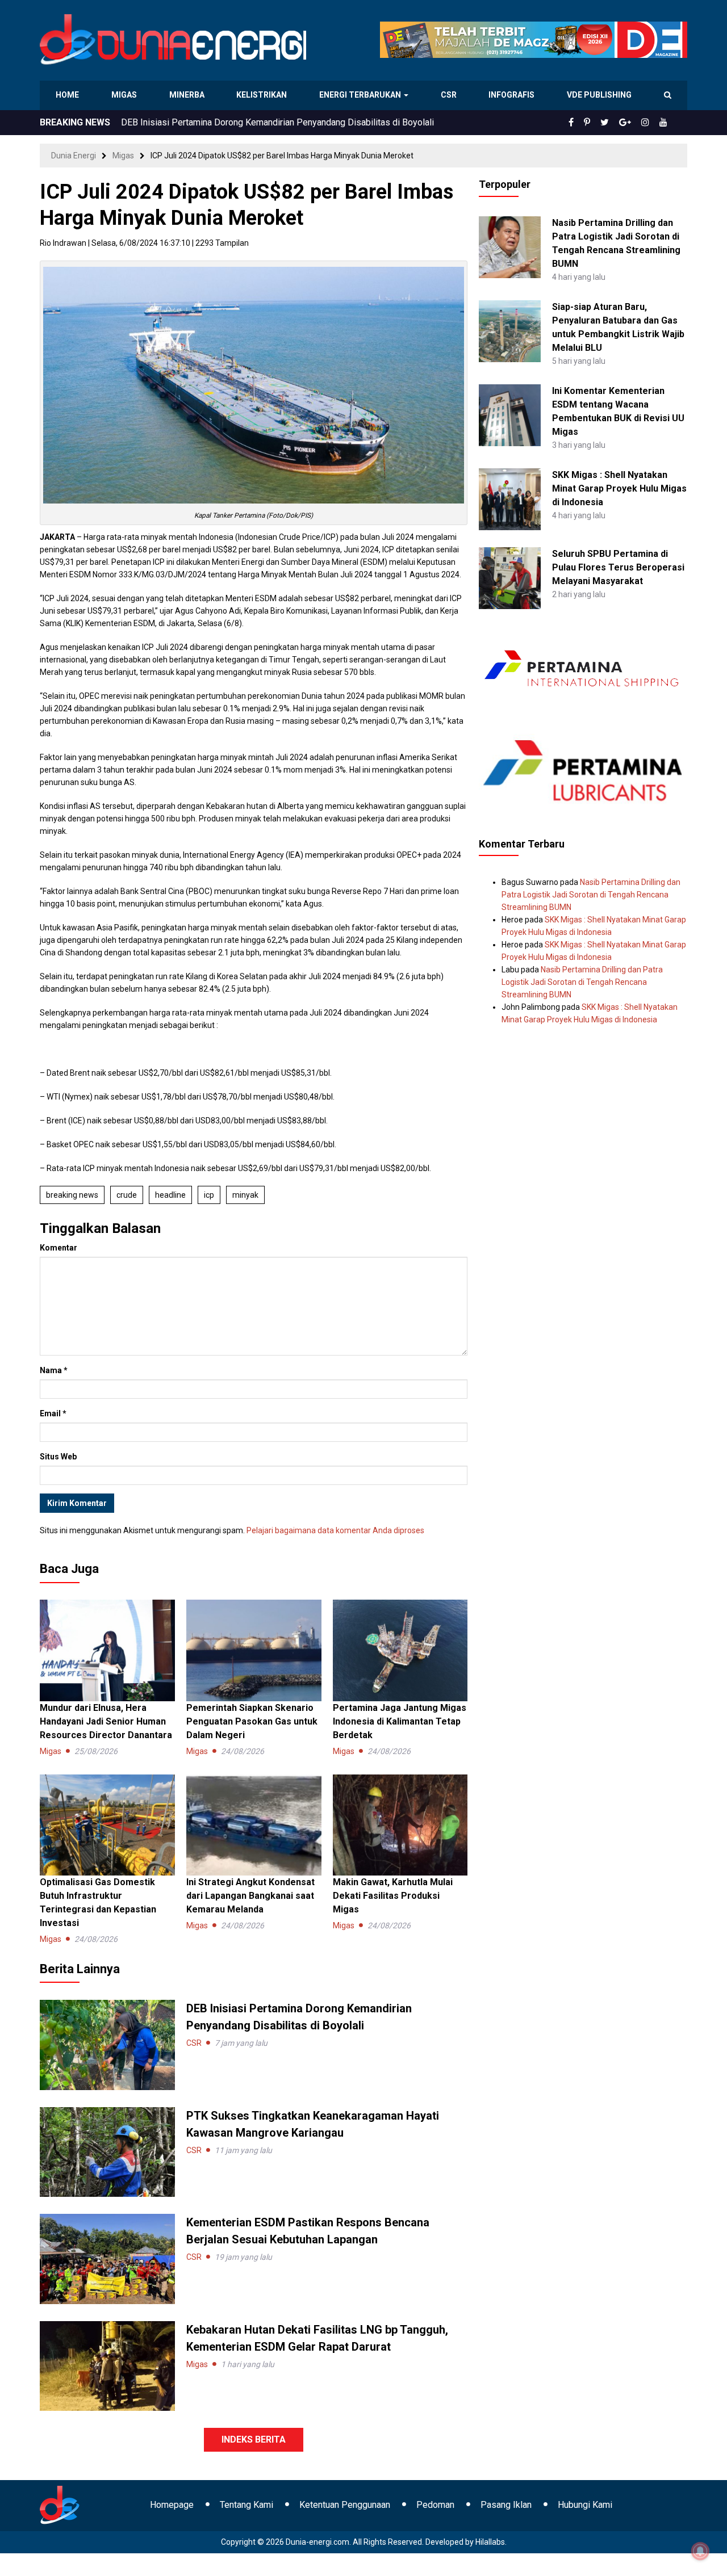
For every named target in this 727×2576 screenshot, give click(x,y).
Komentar (59, 1248)
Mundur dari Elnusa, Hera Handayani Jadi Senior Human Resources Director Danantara (106, 1721)
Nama (54, 1370)
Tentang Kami (246, 2505)
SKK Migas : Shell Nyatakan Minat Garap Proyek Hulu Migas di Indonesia (619, 488)
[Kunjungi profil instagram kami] (650, 123)
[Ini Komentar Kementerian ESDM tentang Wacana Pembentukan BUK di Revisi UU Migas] (510, 414)
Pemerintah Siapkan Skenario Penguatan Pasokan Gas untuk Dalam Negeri (252, 1721)
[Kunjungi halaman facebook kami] (590, 123)
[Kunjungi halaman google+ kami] (634, 123)
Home (68, 95)
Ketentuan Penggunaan (345, 2505)
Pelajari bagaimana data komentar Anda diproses (335, 1530)
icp (209, 1195)
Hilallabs (490, 2542)
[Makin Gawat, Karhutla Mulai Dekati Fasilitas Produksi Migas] (400, 1824)
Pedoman (435, 2505)
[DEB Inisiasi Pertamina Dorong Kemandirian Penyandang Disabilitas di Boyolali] (107, 2044)
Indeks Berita (254, 2439)
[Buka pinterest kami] (603, 123)
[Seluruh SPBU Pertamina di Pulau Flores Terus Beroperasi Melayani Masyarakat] (510, 577)
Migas (125, 95)
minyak (245, 1195)
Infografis (513, 95)
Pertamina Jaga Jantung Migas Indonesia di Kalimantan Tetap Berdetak (400, 1721)
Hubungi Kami (585, 2505)
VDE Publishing (599, 95)
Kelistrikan (264, 95)
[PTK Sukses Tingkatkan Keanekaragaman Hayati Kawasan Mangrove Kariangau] (107, 2151)
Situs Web (58, 1457)
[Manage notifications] (700, 2551)
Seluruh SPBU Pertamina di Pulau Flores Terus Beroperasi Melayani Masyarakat (618, 567)
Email (53, 1413)
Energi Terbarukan (362, 95)
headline (170, 1195)
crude (127, 1195)
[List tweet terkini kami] (617, 123)
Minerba (189, 95)
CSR (450, 95)
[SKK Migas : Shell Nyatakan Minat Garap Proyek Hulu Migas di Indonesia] (510, 498)
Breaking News (72, 1195)
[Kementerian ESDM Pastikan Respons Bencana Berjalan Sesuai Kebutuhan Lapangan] (107, 2258)
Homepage (172, 2505)
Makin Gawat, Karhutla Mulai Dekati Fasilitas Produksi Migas (393, 1896)
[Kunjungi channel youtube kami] (665, 123)
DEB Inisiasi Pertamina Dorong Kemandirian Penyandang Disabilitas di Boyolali (277, 122)
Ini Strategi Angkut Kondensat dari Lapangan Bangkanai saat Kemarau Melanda (250, 1896)
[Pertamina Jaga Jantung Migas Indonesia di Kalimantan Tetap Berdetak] (400, 1650)
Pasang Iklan (506, 2505)
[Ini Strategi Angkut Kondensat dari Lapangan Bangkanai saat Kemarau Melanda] (254, 1824)
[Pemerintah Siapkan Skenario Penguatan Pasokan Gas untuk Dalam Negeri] (254, 1650)
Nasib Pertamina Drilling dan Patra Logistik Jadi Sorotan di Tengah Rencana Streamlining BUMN (591, 895)
